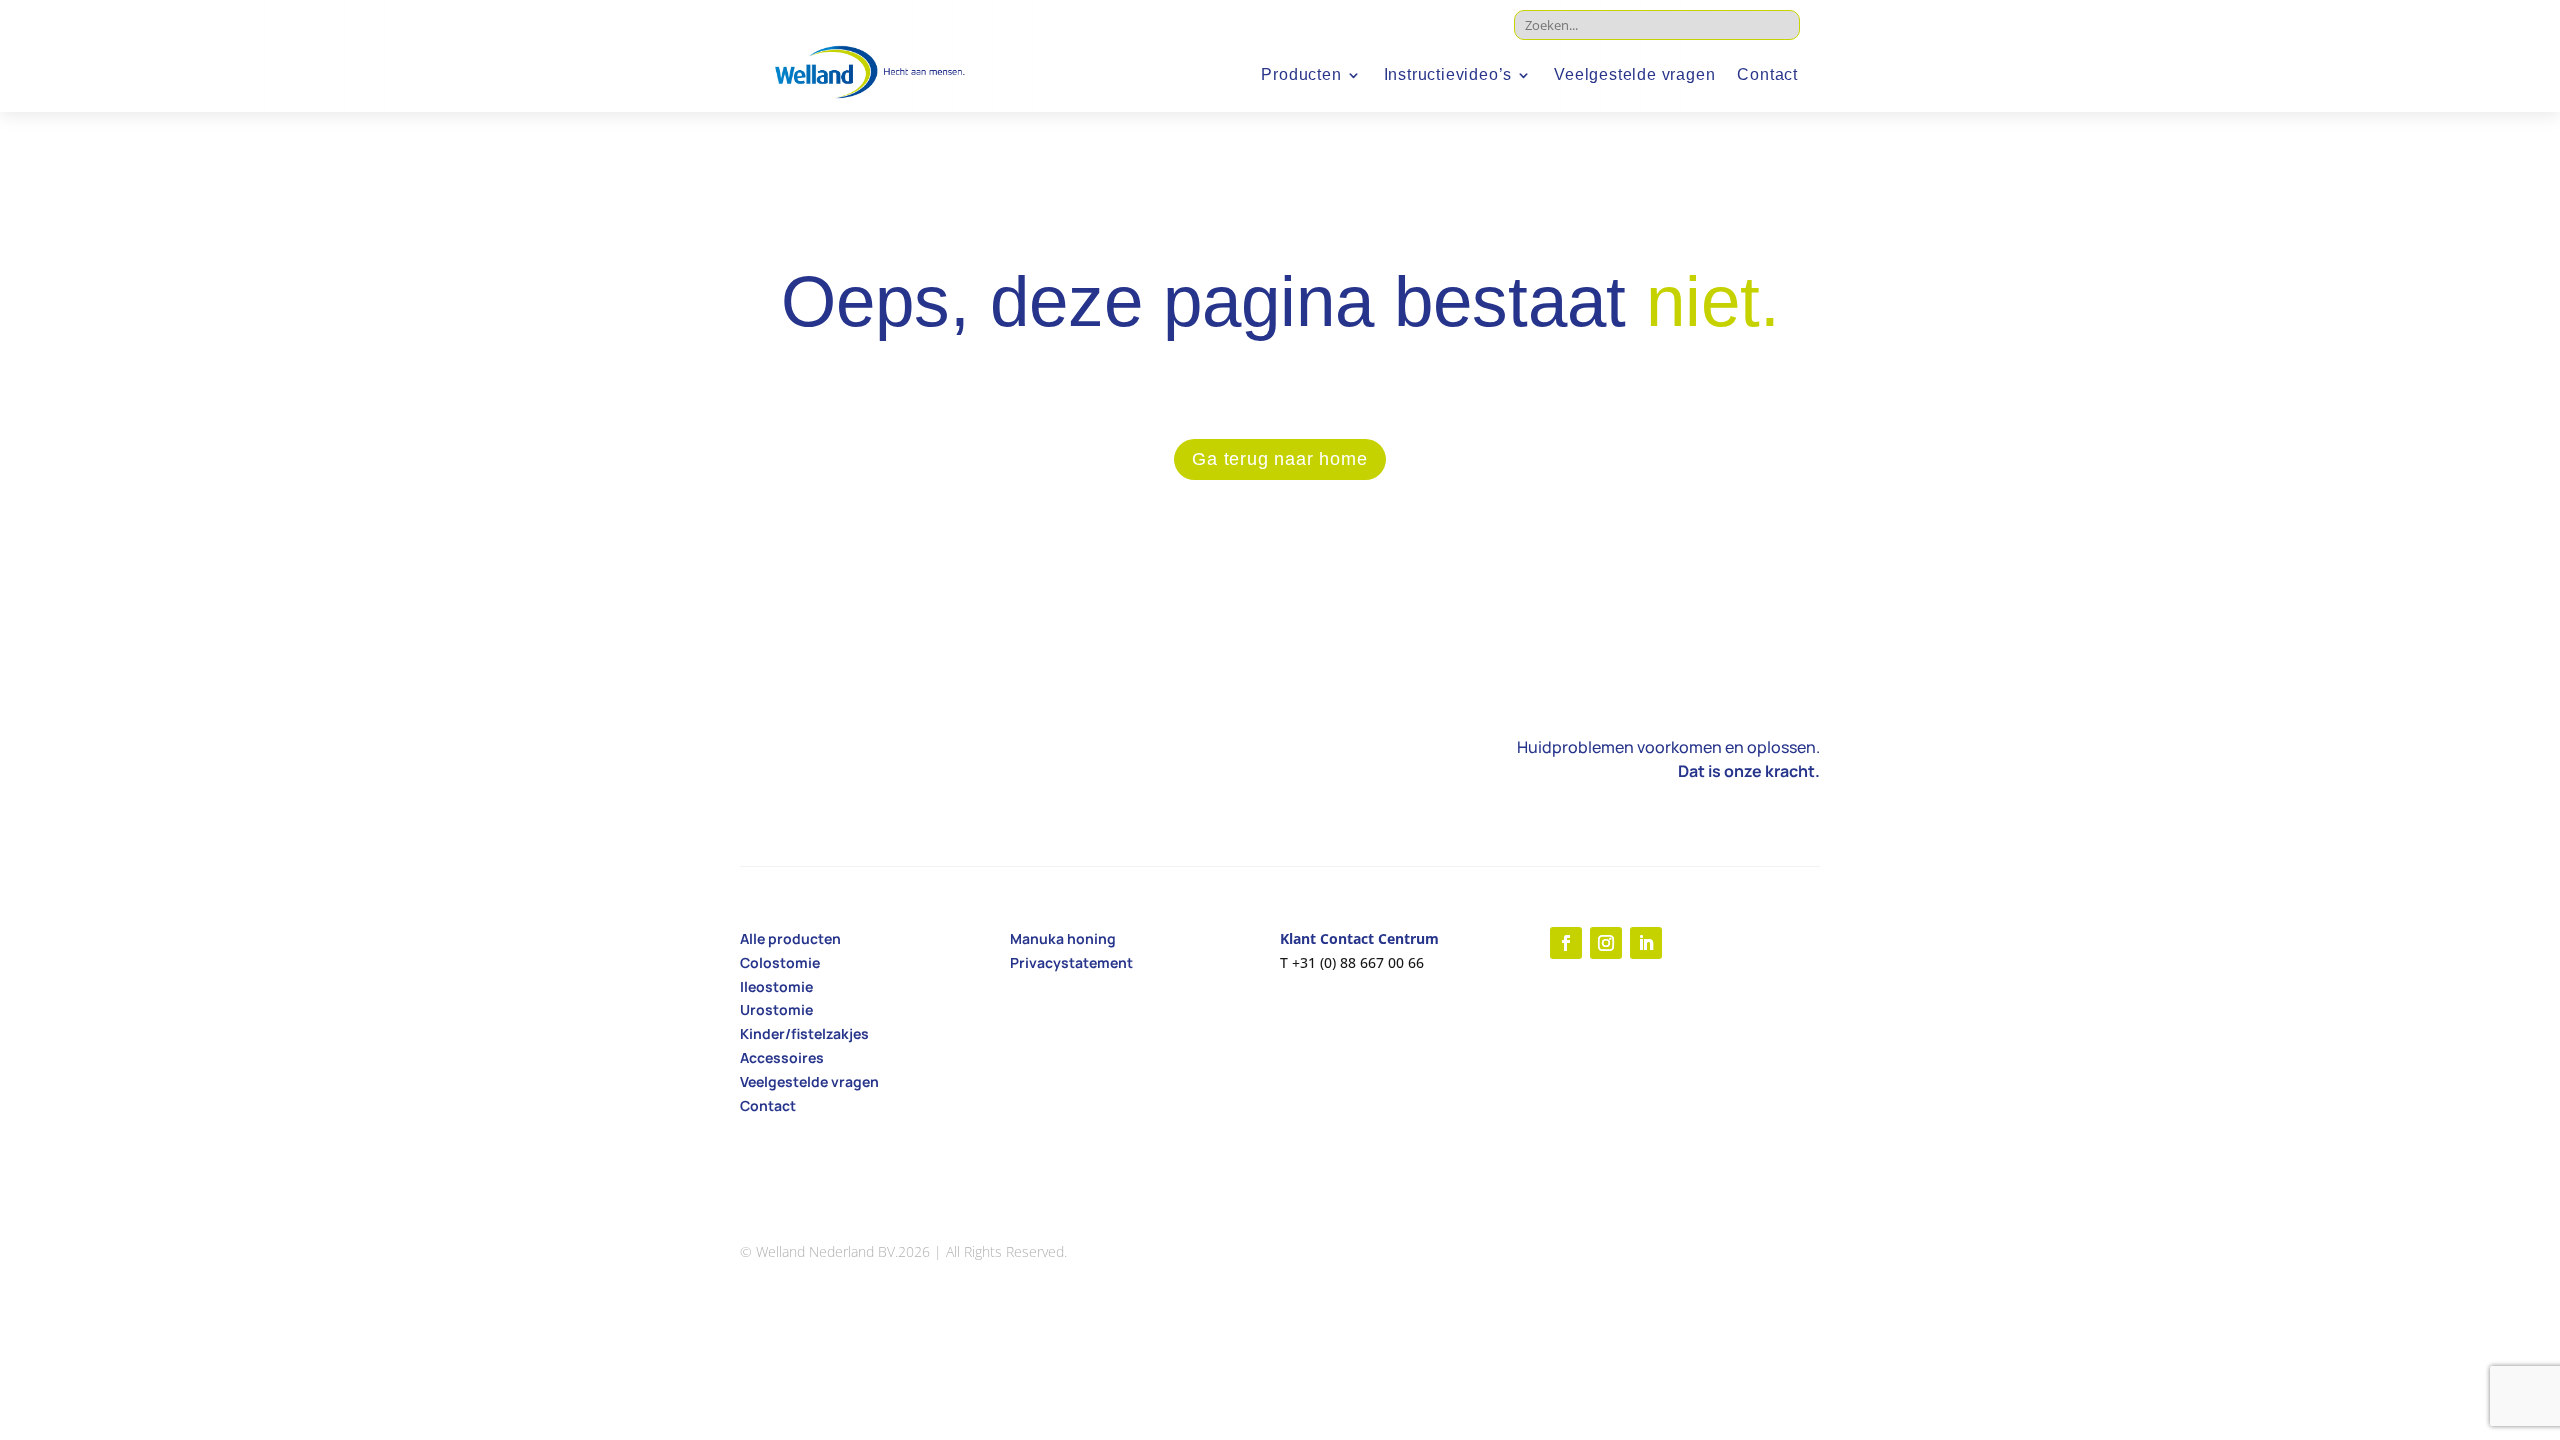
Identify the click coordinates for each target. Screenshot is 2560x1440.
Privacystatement (1071, 962)
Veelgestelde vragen (1634, 75)
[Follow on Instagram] (1606, 943)
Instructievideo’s (1448, 75)
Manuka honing (1063, 938)
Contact (1767, 75)
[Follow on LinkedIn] (1646, 943)
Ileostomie (776, 986)
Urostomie (776, 1009)
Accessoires (782, 1057)
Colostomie (780, 962)
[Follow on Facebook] (1566, 943)
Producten (1301, 75)
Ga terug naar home (1279, 459)
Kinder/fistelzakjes (804, 1033)
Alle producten (790, 938)
